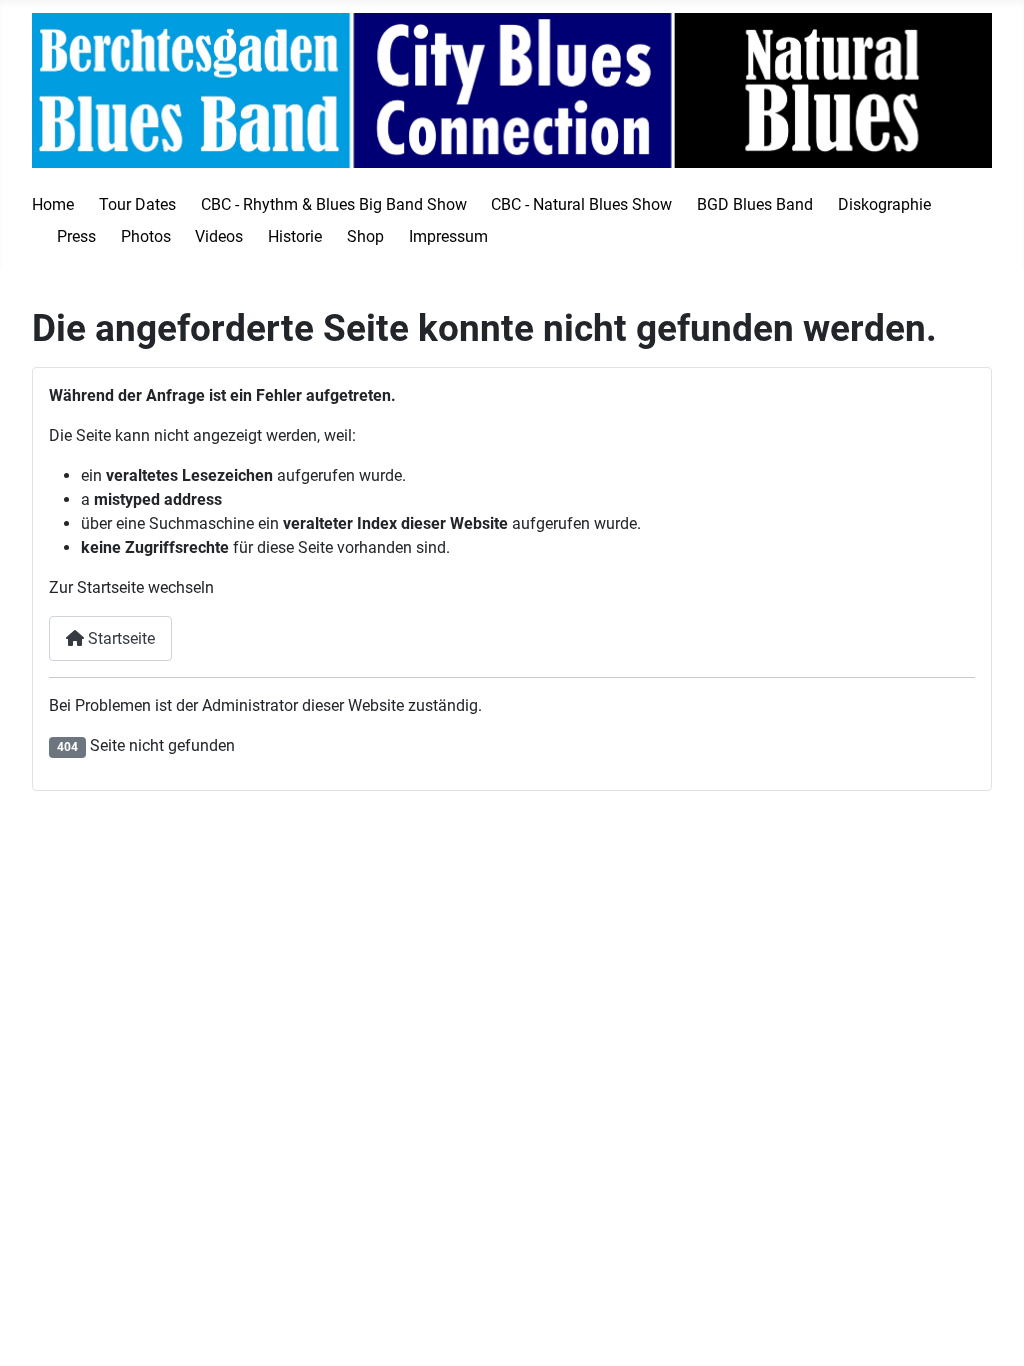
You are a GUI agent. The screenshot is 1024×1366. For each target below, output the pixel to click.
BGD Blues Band (755, 204)
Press (76, 236)
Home (53, 204)
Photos (146, 236)
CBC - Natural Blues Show (581, 204)
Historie (295, 236)
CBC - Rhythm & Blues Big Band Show (334, 204)
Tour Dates (137, 204)
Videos (219, 236)
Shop (365, 236)
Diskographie (884, 204)
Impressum (448, 236)
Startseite (119, 638)
